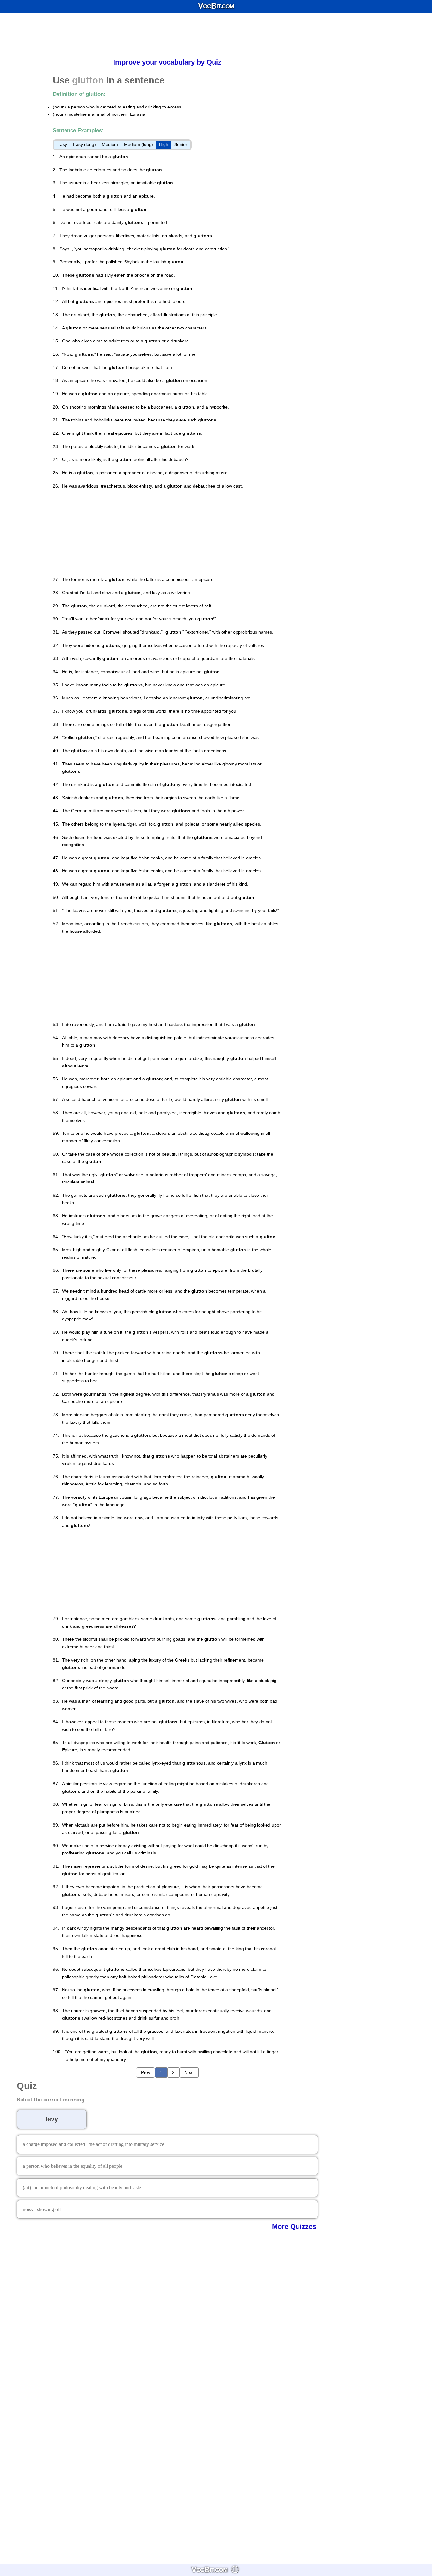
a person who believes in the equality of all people (73, 2166)
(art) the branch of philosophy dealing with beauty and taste (82, 2188)
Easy (62, 144)
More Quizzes (294, 2226)
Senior (181, 144)
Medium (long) (139, 144)
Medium (110, 144)
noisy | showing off (42, 2209)
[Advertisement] (216, 35)
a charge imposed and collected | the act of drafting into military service (93, 2144)
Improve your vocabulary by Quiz (167, 62)
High (164, 144)
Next (189, 2072)
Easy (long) (84, 144)
